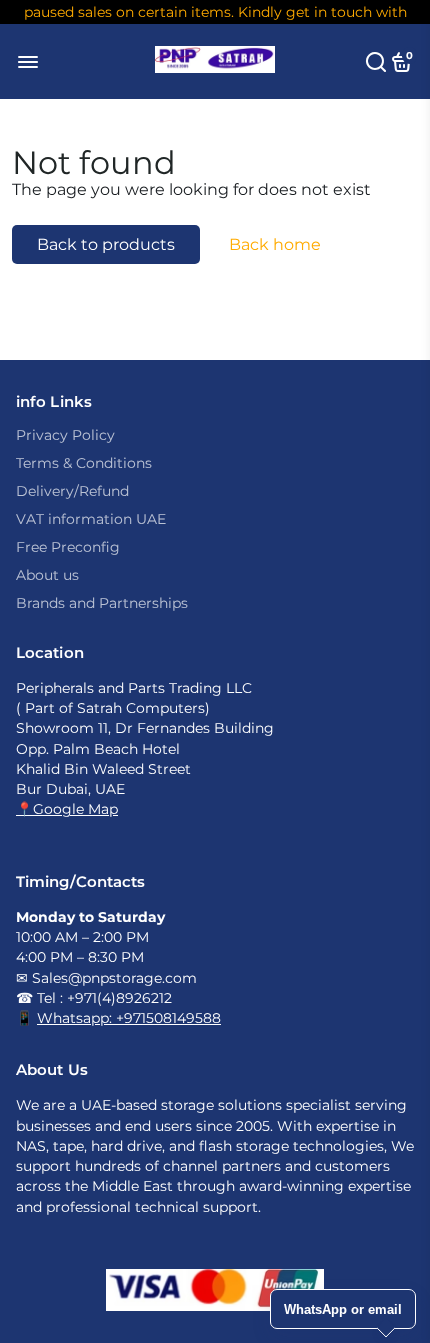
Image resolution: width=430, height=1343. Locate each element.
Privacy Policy (65, 435)
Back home (275, 244)
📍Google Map (67, 809)
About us (47, 575)
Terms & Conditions (84, 463)
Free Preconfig (68, 547)
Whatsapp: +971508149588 (129, 1018)
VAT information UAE (91, 519)
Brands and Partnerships (102, 603)
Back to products (106, 244)
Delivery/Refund (72, 491)
